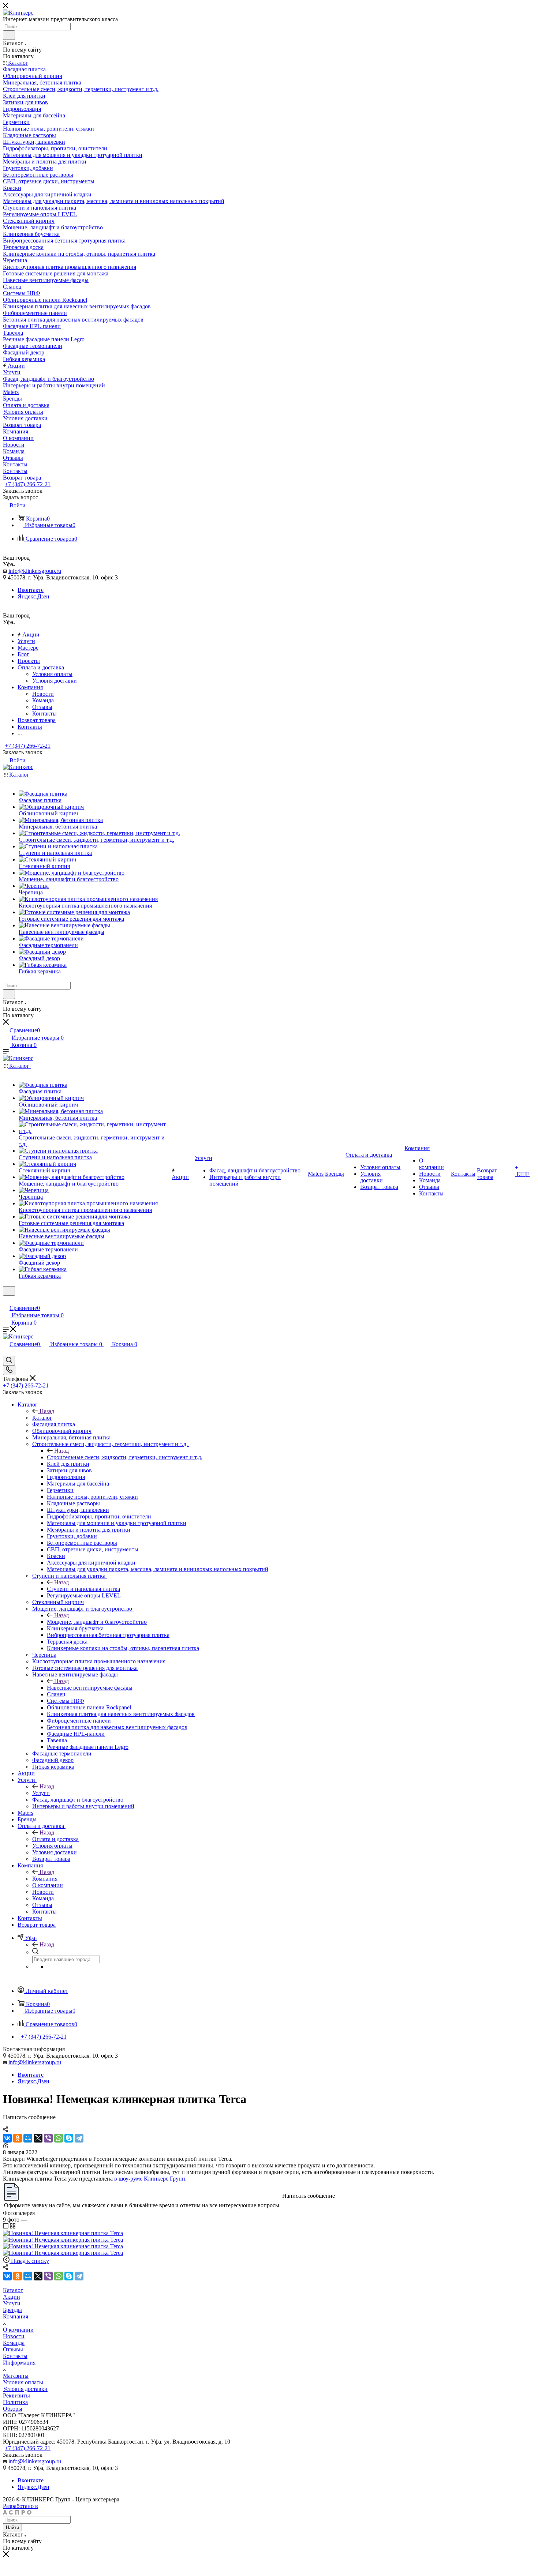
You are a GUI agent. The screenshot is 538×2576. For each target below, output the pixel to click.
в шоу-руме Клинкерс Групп (150, 2179)
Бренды (12, 2310)
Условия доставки (55, 681)
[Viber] (48, 2138)
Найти (12, 2528)
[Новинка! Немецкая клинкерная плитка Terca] (63, 2233)
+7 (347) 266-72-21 (28, 484)
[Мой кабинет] (6, 1300)
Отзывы (42, 707)
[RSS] (5, 2146)
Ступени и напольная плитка (83, 1589)
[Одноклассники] (18, 2138)
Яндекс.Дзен (33, 596)
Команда (43, 700)
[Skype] (69, 2138)
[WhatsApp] (59, 2138)
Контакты (44, 714)
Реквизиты (16, 2395)
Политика (15, 2402)
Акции (12, 2297)
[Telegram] (79, 2138)
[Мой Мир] (28, 2138)
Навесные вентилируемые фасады (90, 1688)
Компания (45, 1879)
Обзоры (13, 2409)
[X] (38, 2138)
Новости (43, 694)
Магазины (16, 2376)
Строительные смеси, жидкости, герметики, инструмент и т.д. (125, 1457)
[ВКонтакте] (7, 2138)
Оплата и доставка (55, 1839)
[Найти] (9, 35)
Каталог (42, 1418)
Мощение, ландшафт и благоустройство (97, 1622)
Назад (47, 1411)
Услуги (41, 1793)
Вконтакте (31, 590)
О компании (18, 2330)
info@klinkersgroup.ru (35, 571)
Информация (19, 2363)
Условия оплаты (52, 674)
